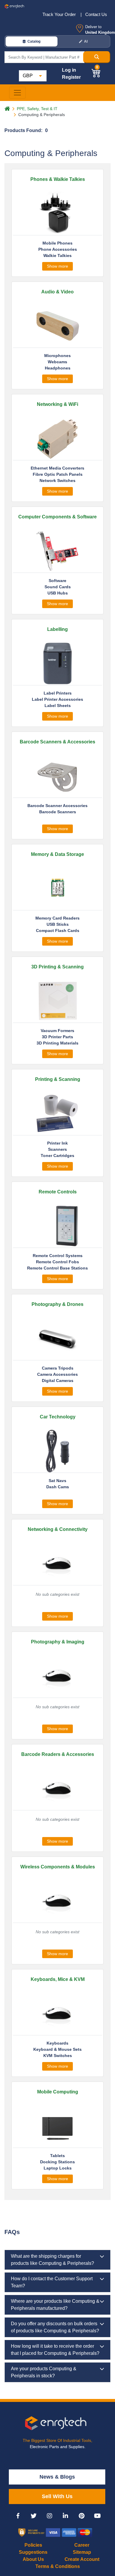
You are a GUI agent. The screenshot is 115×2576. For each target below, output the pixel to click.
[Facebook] (18, 2516)
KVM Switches (58, 2056)
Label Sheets (58, 706)
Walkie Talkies (57, 255)
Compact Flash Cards (58, 931)
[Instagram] (50, 2516)
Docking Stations (57, 2162)
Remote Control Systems (58, 1256)
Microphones (57, 356)
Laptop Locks (58, 2168)
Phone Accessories (58, 249)
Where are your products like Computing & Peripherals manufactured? (55, 2305)
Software (57, 581)
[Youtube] (97, 2516)
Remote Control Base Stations (57, 1268)
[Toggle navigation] (17, 93)
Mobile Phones (57, 243)
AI (86, 41)
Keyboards (57, 2043)
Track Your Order (60, 14)
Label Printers (58, 693)
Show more (57, 266)
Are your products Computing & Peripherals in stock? (44, 2372)
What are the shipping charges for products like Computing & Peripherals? (52, 2260)
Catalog (34, 41)
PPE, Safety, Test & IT (37, 109)
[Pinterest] (81, 2516)
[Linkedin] (65, 2516)
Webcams (57, 362)
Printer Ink (57, 1143)
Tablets (57, 2156)
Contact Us (96, 14)
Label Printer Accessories (57, 699)
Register (71, 77)
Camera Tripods (58, 1368)
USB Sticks (58, 924)
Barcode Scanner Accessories (57, 806)
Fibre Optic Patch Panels (58, 474)
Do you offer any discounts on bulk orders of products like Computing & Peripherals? (55, 2327)
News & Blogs (57, 2477)
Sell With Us (57, 2496)
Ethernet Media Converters (57, 468)
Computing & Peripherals (42, 115)
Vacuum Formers (57, 1031)
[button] (96, 72)
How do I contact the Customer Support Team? (52, 2282)
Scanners (57, 1149)
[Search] (97, 57)
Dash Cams (58, 1487)
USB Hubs (58, 593)
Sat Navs (57, 1481)
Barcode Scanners (58, 812)
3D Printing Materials (57, 1043)
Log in (69, 70)
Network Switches (57, 481)
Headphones (58, 368)
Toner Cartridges (57, 1156)
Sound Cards (58, 587)
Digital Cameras (58, 1381)
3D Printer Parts (57, 1037)
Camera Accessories (57, 1374)
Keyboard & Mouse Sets (57, 2049)
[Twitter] (34, 2516)
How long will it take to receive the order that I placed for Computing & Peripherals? (55, 2350)
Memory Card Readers (57, 918)
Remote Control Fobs (57, 1262)
